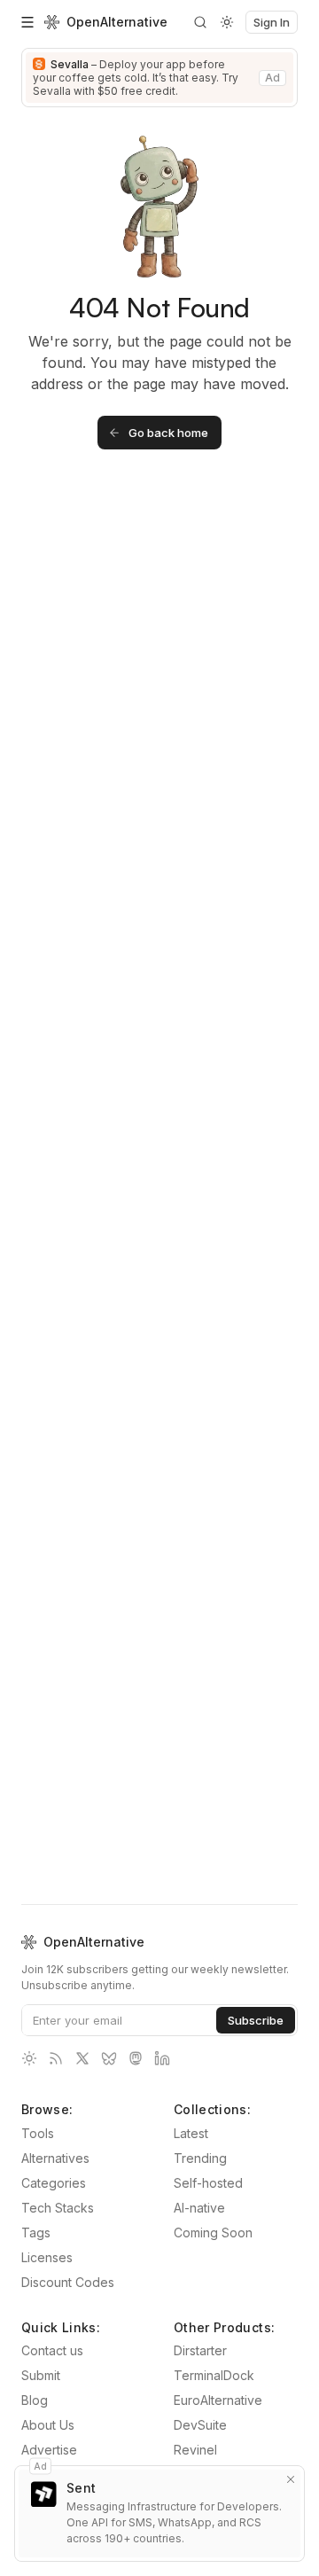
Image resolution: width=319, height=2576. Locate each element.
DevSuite (200, 2425)
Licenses (47, 2257)
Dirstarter (200, 2350)
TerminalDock (214, 2375)
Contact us (52, 2350)
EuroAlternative (218, 2400)
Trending (200, 2158)
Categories (54, 2183)
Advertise (49, 2450)
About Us (48, 2425)
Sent (81, 2488)
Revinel (195, 2450)
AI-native (199, 2208)
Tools (38, 2133)
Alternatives (55, 2158)
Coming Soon (213, 2233)
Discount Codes (68, 2282)
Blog (35, 2400)
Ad (40, 2465)
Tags (36, 2233)
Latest (191, 2133)
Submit (41, 2375)
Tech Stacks (58, 2208)
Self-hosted (208, 2183)
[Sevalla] (159, 78)
